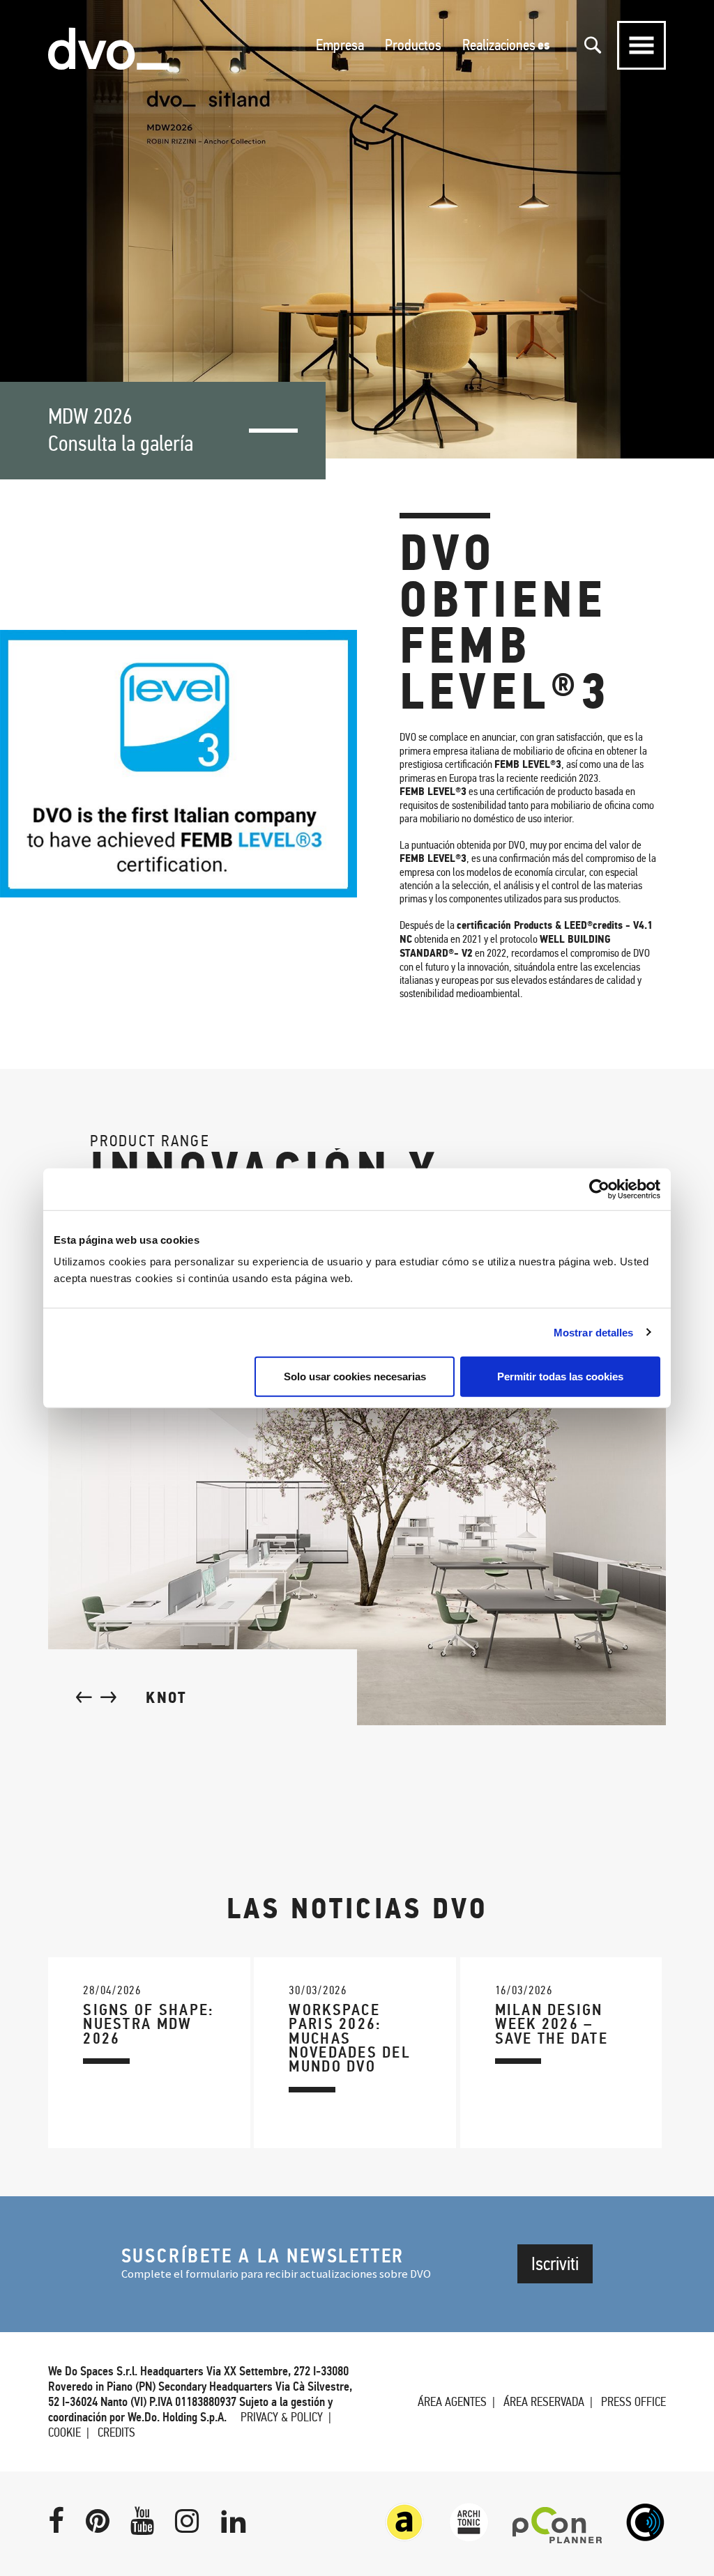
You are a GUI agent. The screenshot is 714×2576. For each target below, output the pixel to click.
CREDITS (116, 2432)
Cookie (64, 2432)
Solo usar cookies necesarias (355, 1376)
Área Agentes (452, 2402)
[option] (357, 229)
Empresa (340, 45)
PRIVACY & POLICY (282, 2417)
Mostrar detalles (594, 1332)
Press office (633, 2402)
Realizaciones (499, 45)
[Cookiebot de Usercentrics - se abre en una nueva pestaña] (599, 1189)
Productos (413, 45)
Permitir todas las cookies (560, 1376)
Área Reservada (544, 2402)
